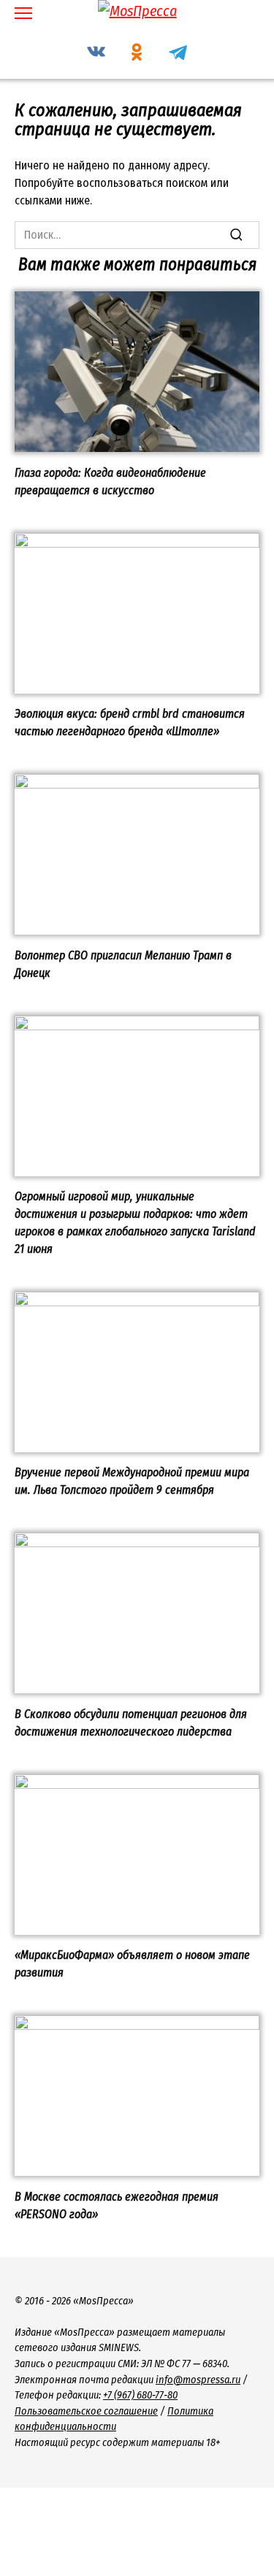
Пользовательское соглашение (86, 2411)
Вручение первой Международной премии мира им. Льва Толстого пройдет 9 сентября (132, 1481)
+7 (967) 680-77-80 (140, 2395)
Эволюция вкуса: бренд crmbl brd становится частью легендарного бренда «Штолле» (130, 722)
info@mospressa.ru (198, 2380)
